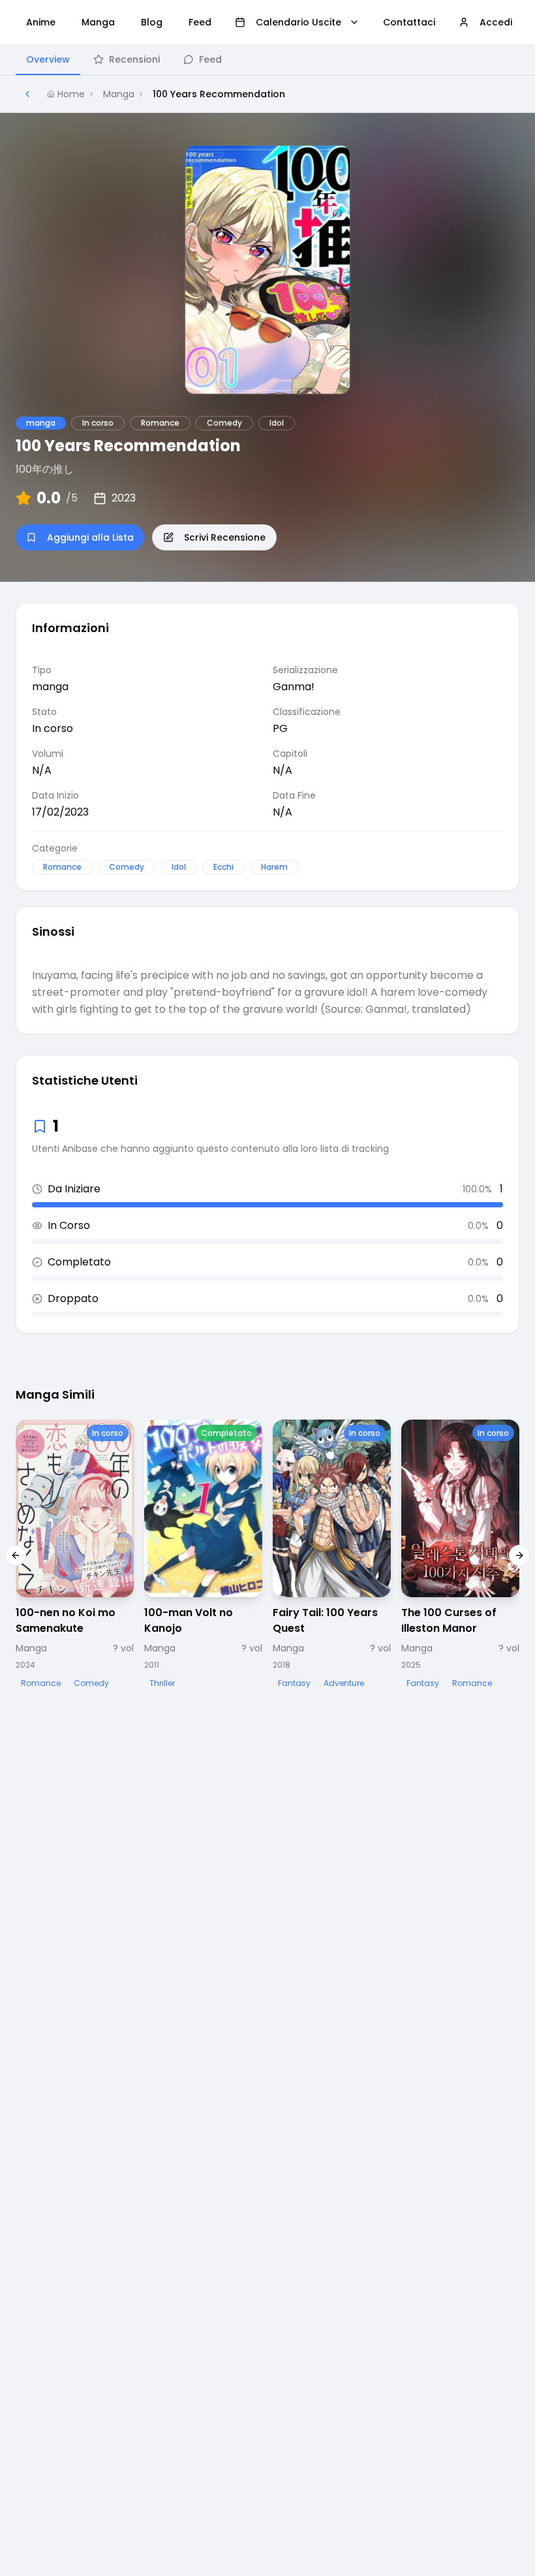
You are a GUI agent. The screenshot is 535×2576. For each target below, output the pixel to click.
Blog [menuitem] (152, 22)
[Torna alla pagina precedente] (27, 94)
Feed (210, 59)
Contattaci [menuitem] (409, 22)
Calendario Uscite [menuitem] (298, 22)
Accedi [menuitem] (496, 22)
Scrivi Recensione (225, 537)
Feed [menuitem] (200, 22)
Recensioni (134, 59)
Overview (48, 59)
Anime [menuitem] (41, 22)
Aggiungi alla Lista (90, 537)
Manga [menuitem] (98, 22)
